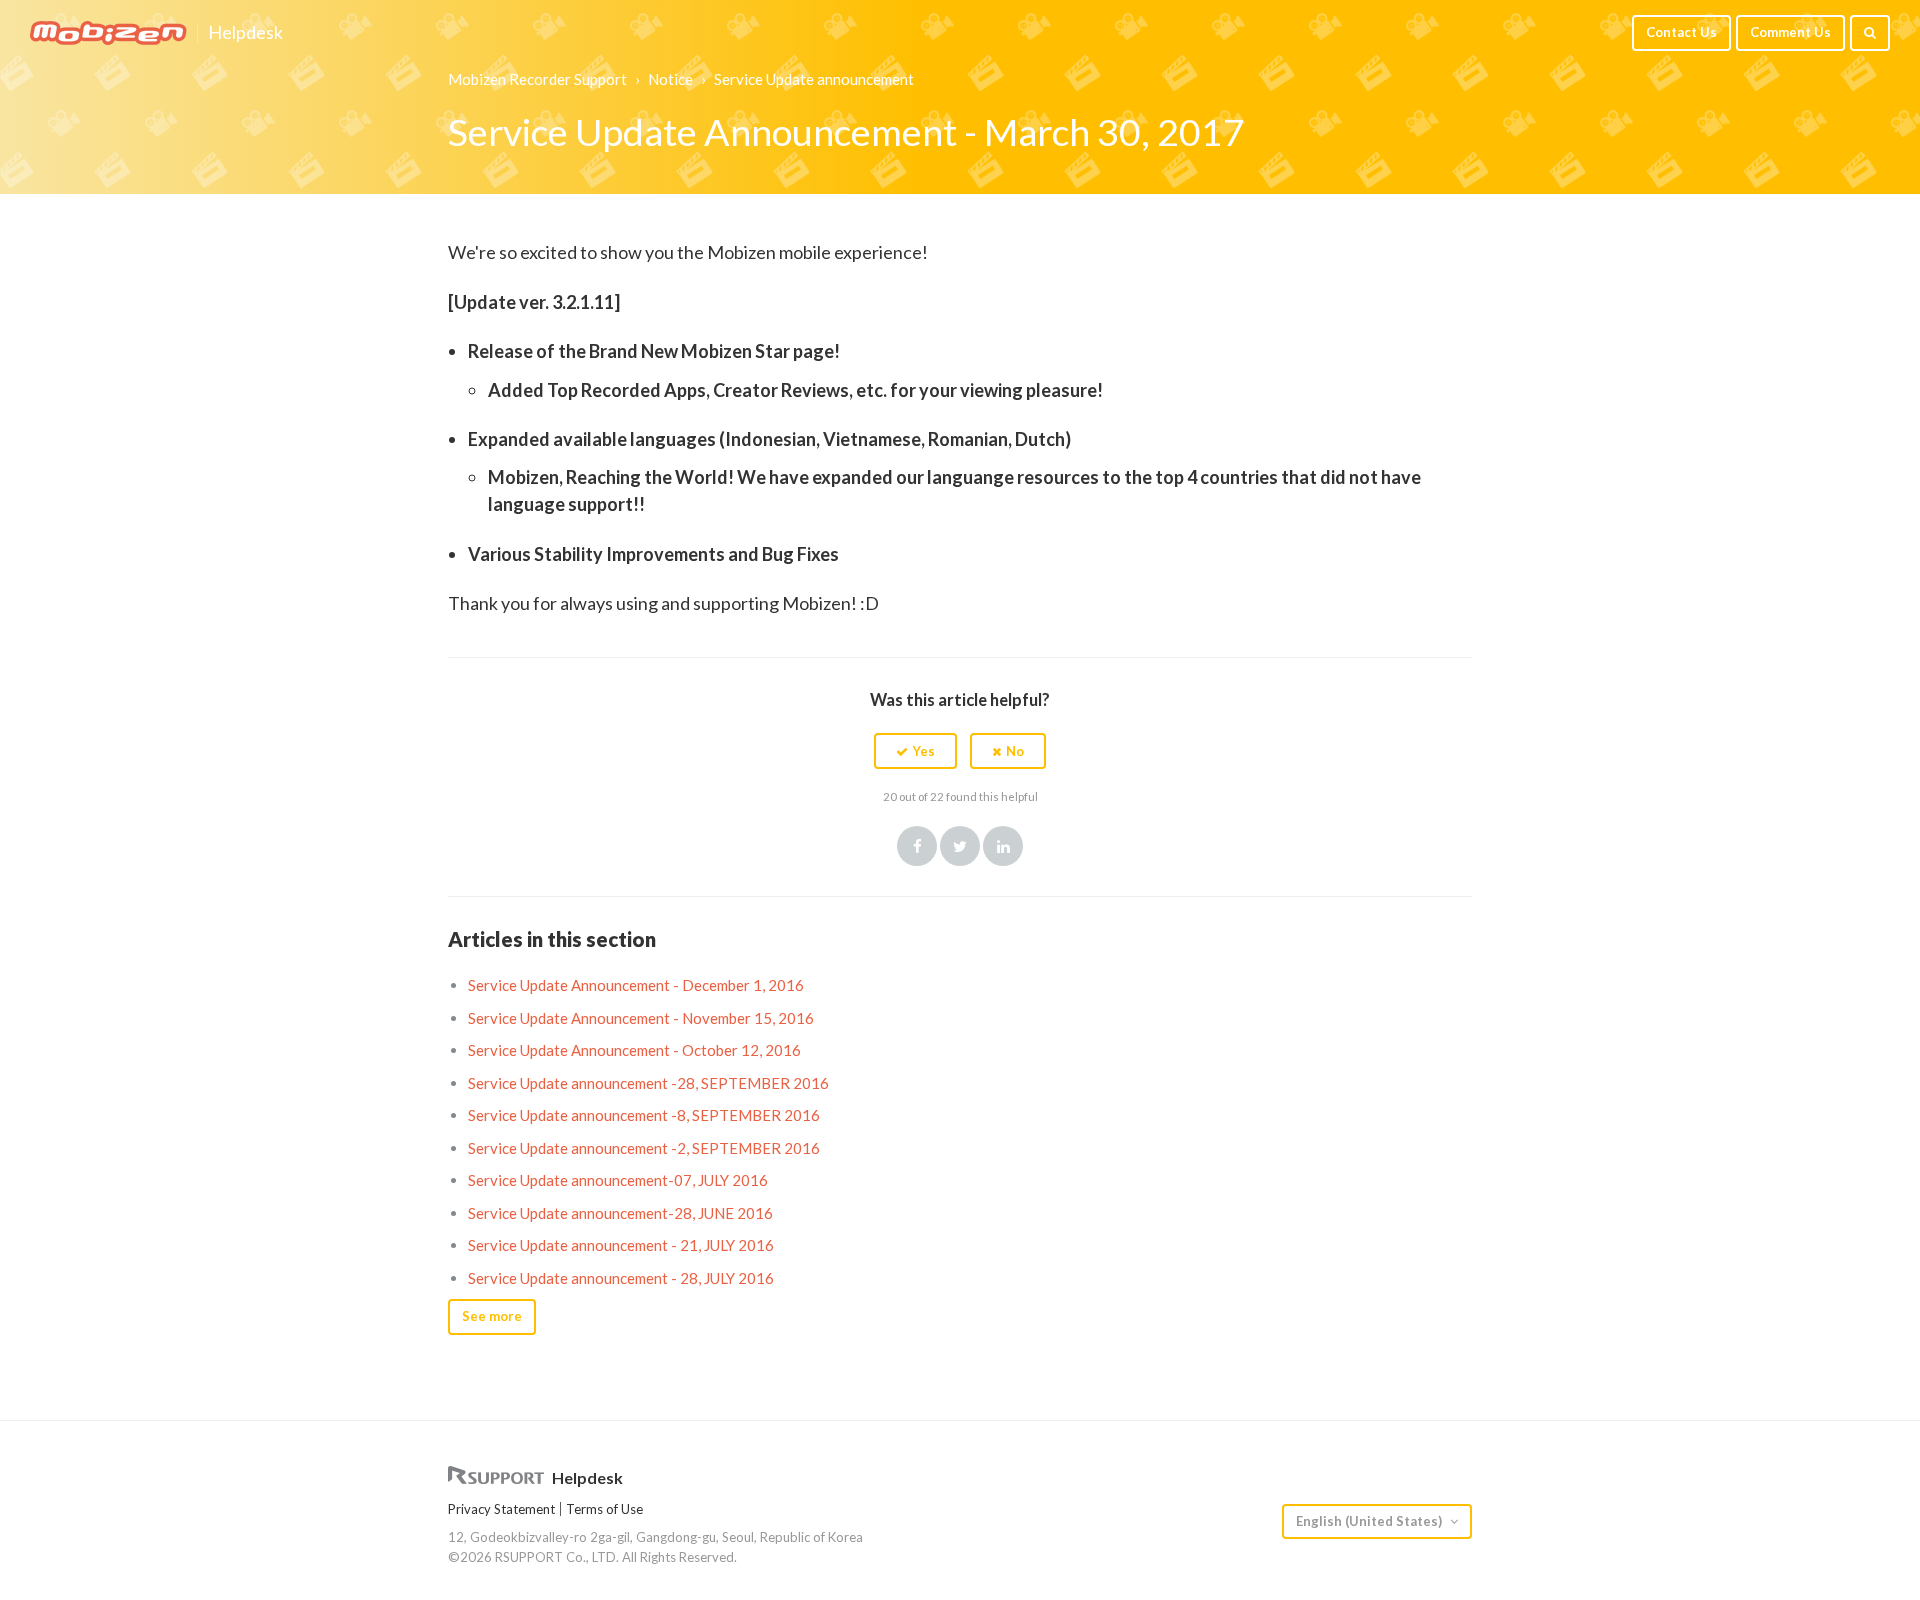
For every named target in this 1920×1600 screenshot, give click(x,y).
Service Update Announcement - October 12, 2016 (634, 1050)
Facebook (917, 846)
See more (492, 1316)
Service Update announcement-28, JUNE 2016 (620, 1213)
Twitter (960, 846)
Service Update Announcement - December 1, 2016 (636, 985)
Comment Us (1790, 32)
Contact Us (1681, 32)
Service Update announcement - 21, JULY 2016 (621, 1245)
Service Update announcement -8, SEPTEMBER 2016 (644, 1115)
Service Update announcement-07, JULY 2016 (618, 1180)
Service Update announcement (814, 79)
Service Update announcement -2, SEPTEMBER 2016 (644, 1148)
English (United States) (1370, 1521)
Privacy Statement (501, 1509)
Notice (670, 79)
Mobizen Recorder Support (537, 79)
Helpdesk (245, 33)
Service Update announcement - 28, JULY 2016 (621, 1278)
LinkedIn (1003, 846)
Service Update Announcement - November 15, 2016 (641, 1018)
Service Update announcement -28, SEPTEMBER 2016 (648, 1083)
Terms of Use (604, 1509)
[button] (915, 751)
